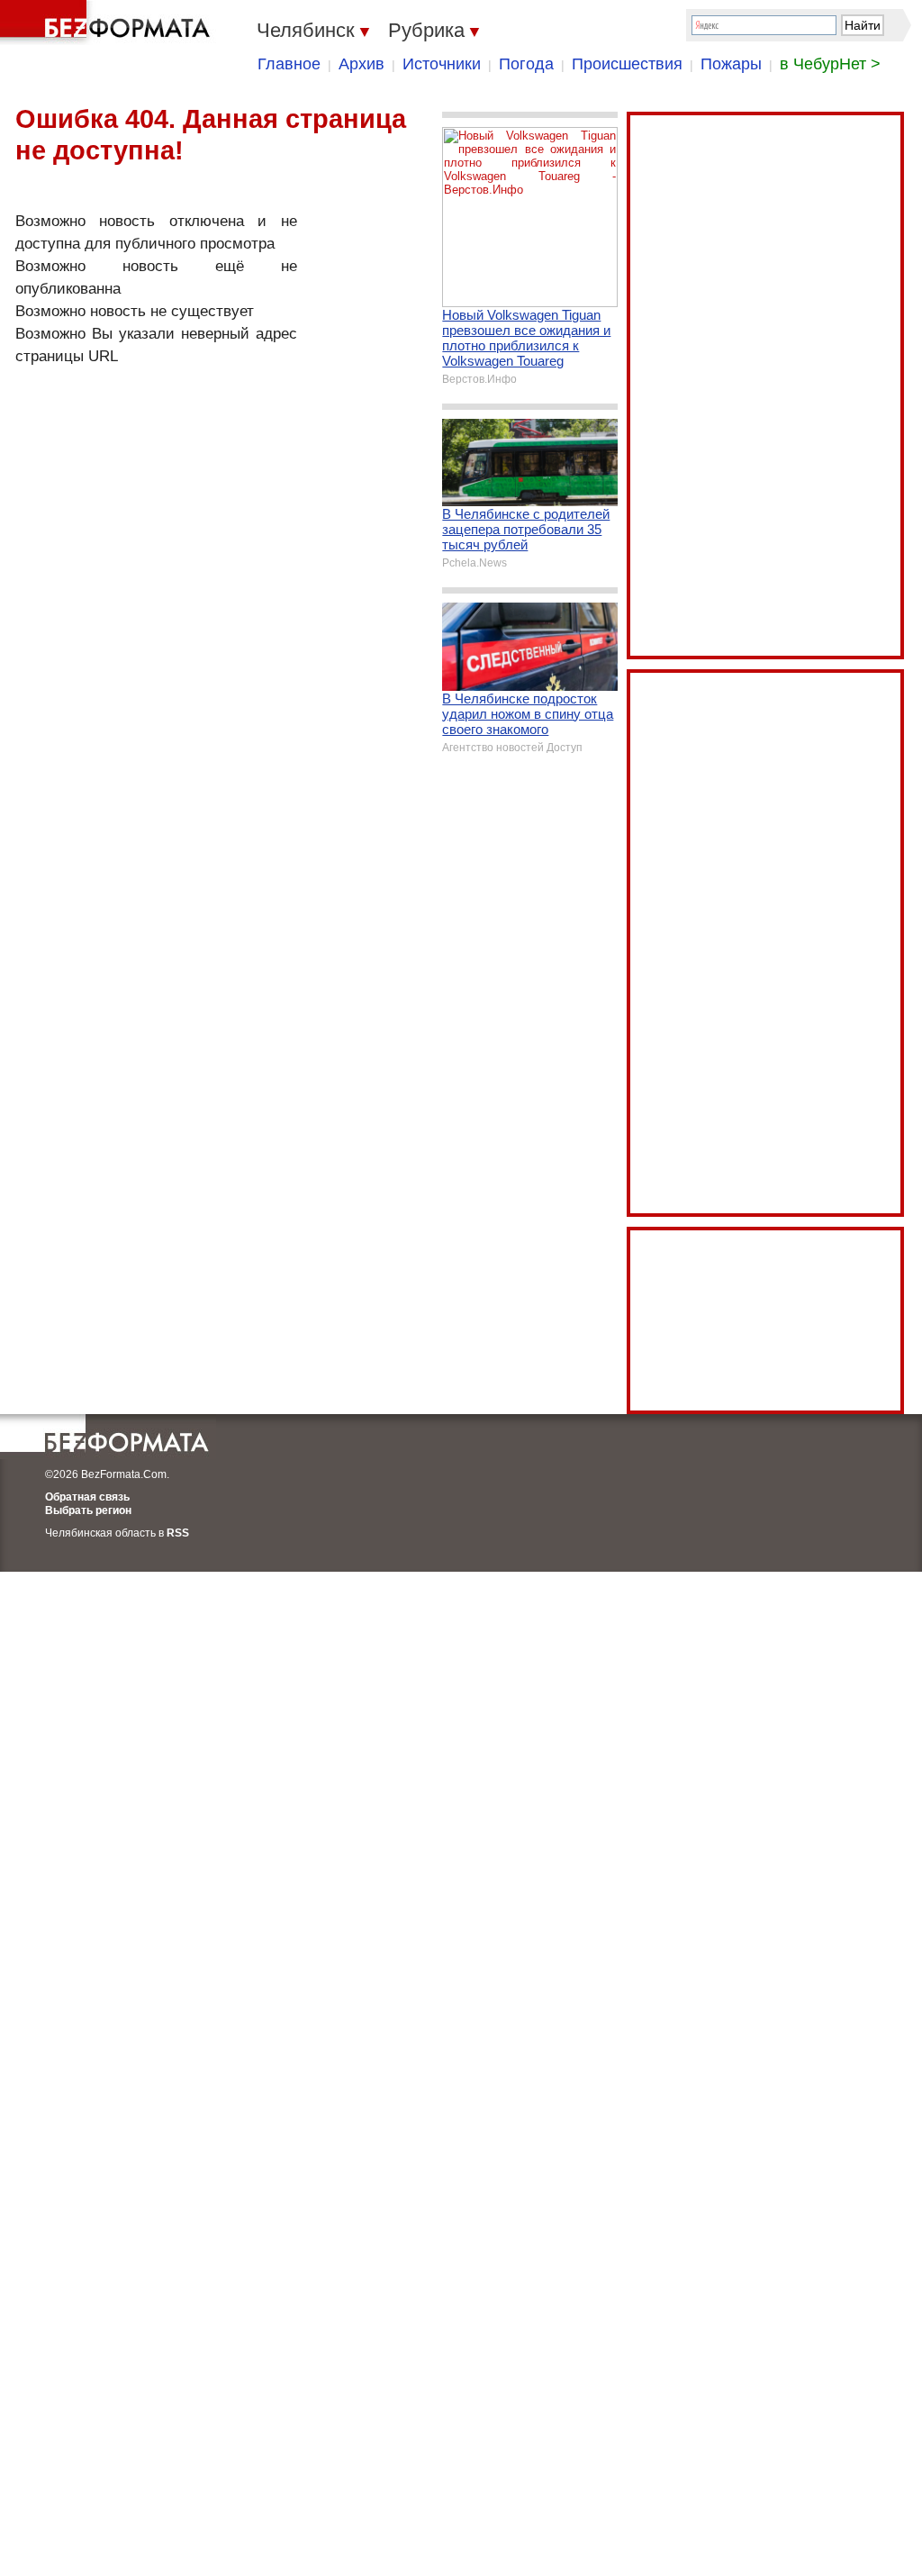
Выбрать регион (88, 1510)
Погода (526, 64)
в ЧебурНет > (830, 64)
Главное (289, 64)
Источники (442, 64)
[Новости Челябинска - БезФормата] (108, 23)
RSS (178, 1533)
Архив (362, 64)
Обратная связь (87, 1497)
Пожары (731, 64)
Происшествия (627, 64)
